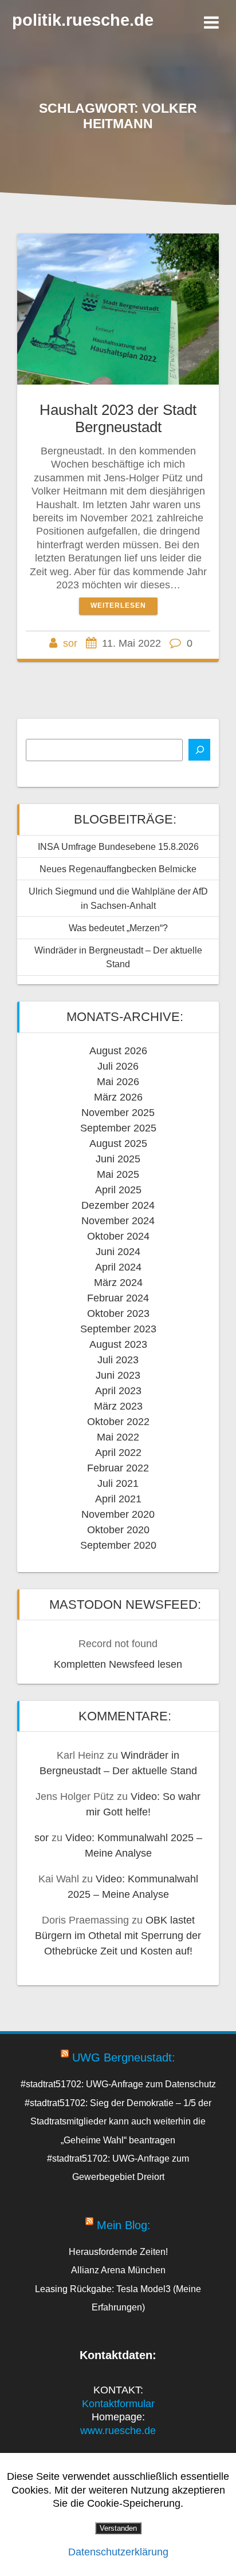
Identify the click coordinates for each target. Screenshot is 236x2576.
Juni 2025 (118, 1159)
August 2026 (118, 1051)
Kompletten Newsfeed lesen (118, 1664)
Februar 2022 (118, 1468)
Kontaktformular (118, 2404)
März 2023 (118, 1406)
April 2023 (118, 1391)
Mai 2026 (118, 1082)
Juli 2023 (118, 1360)
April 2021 (118, 1499)
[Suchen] (199, 750)
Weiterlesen (118, 606)
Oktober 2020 (118, 1530)
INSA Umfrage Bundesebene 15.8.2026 (118, 846)
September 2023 (118, 1329)
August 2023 (118, 1344)
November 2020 (118, 1514)
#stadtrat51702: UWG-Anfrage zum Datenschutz (118, 2084)
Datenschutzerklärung (118, 2552)
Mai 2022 (118, 1437)
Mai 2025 (118, 1174)
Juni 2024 (118, 1252)
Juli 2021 (118, 1483)
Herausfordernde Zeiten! (118, 2251)
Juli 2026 (118, 1066)
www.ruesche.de (118, 2431)
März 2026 (118, 1097)
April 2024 (118, 1267)
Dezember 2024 (118, 1205)
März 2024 (118, 1283)
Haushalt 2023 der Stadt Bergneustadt (118, 418)
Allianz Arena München (118, 2270)
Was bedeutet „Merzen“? (118, 928)
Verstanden (118, 2528)
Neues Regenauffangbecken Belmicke (118, 869)
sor (70, 643)
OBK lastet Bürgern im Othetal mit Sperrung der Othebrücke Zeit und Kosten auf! (118, 1936)
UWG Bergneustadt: (124, 2057)
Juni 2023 (118, 1375)
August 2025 (118, 1143)
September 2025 (118, 1128)
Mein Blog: (124, 2225)
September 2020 (118, 1545)
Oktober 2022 (118, 1422)
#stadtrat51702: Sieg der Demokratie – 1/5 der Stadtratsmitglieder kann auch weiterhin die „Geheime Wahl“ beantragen (118, 2121)
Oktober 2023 (118, 1313)
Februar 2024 (118, 1298)
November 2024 (118, 1221)
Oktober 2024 (118, 1236)
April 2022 (118, 1453)
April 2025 (118, 1190)
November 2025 (118, 1113)
